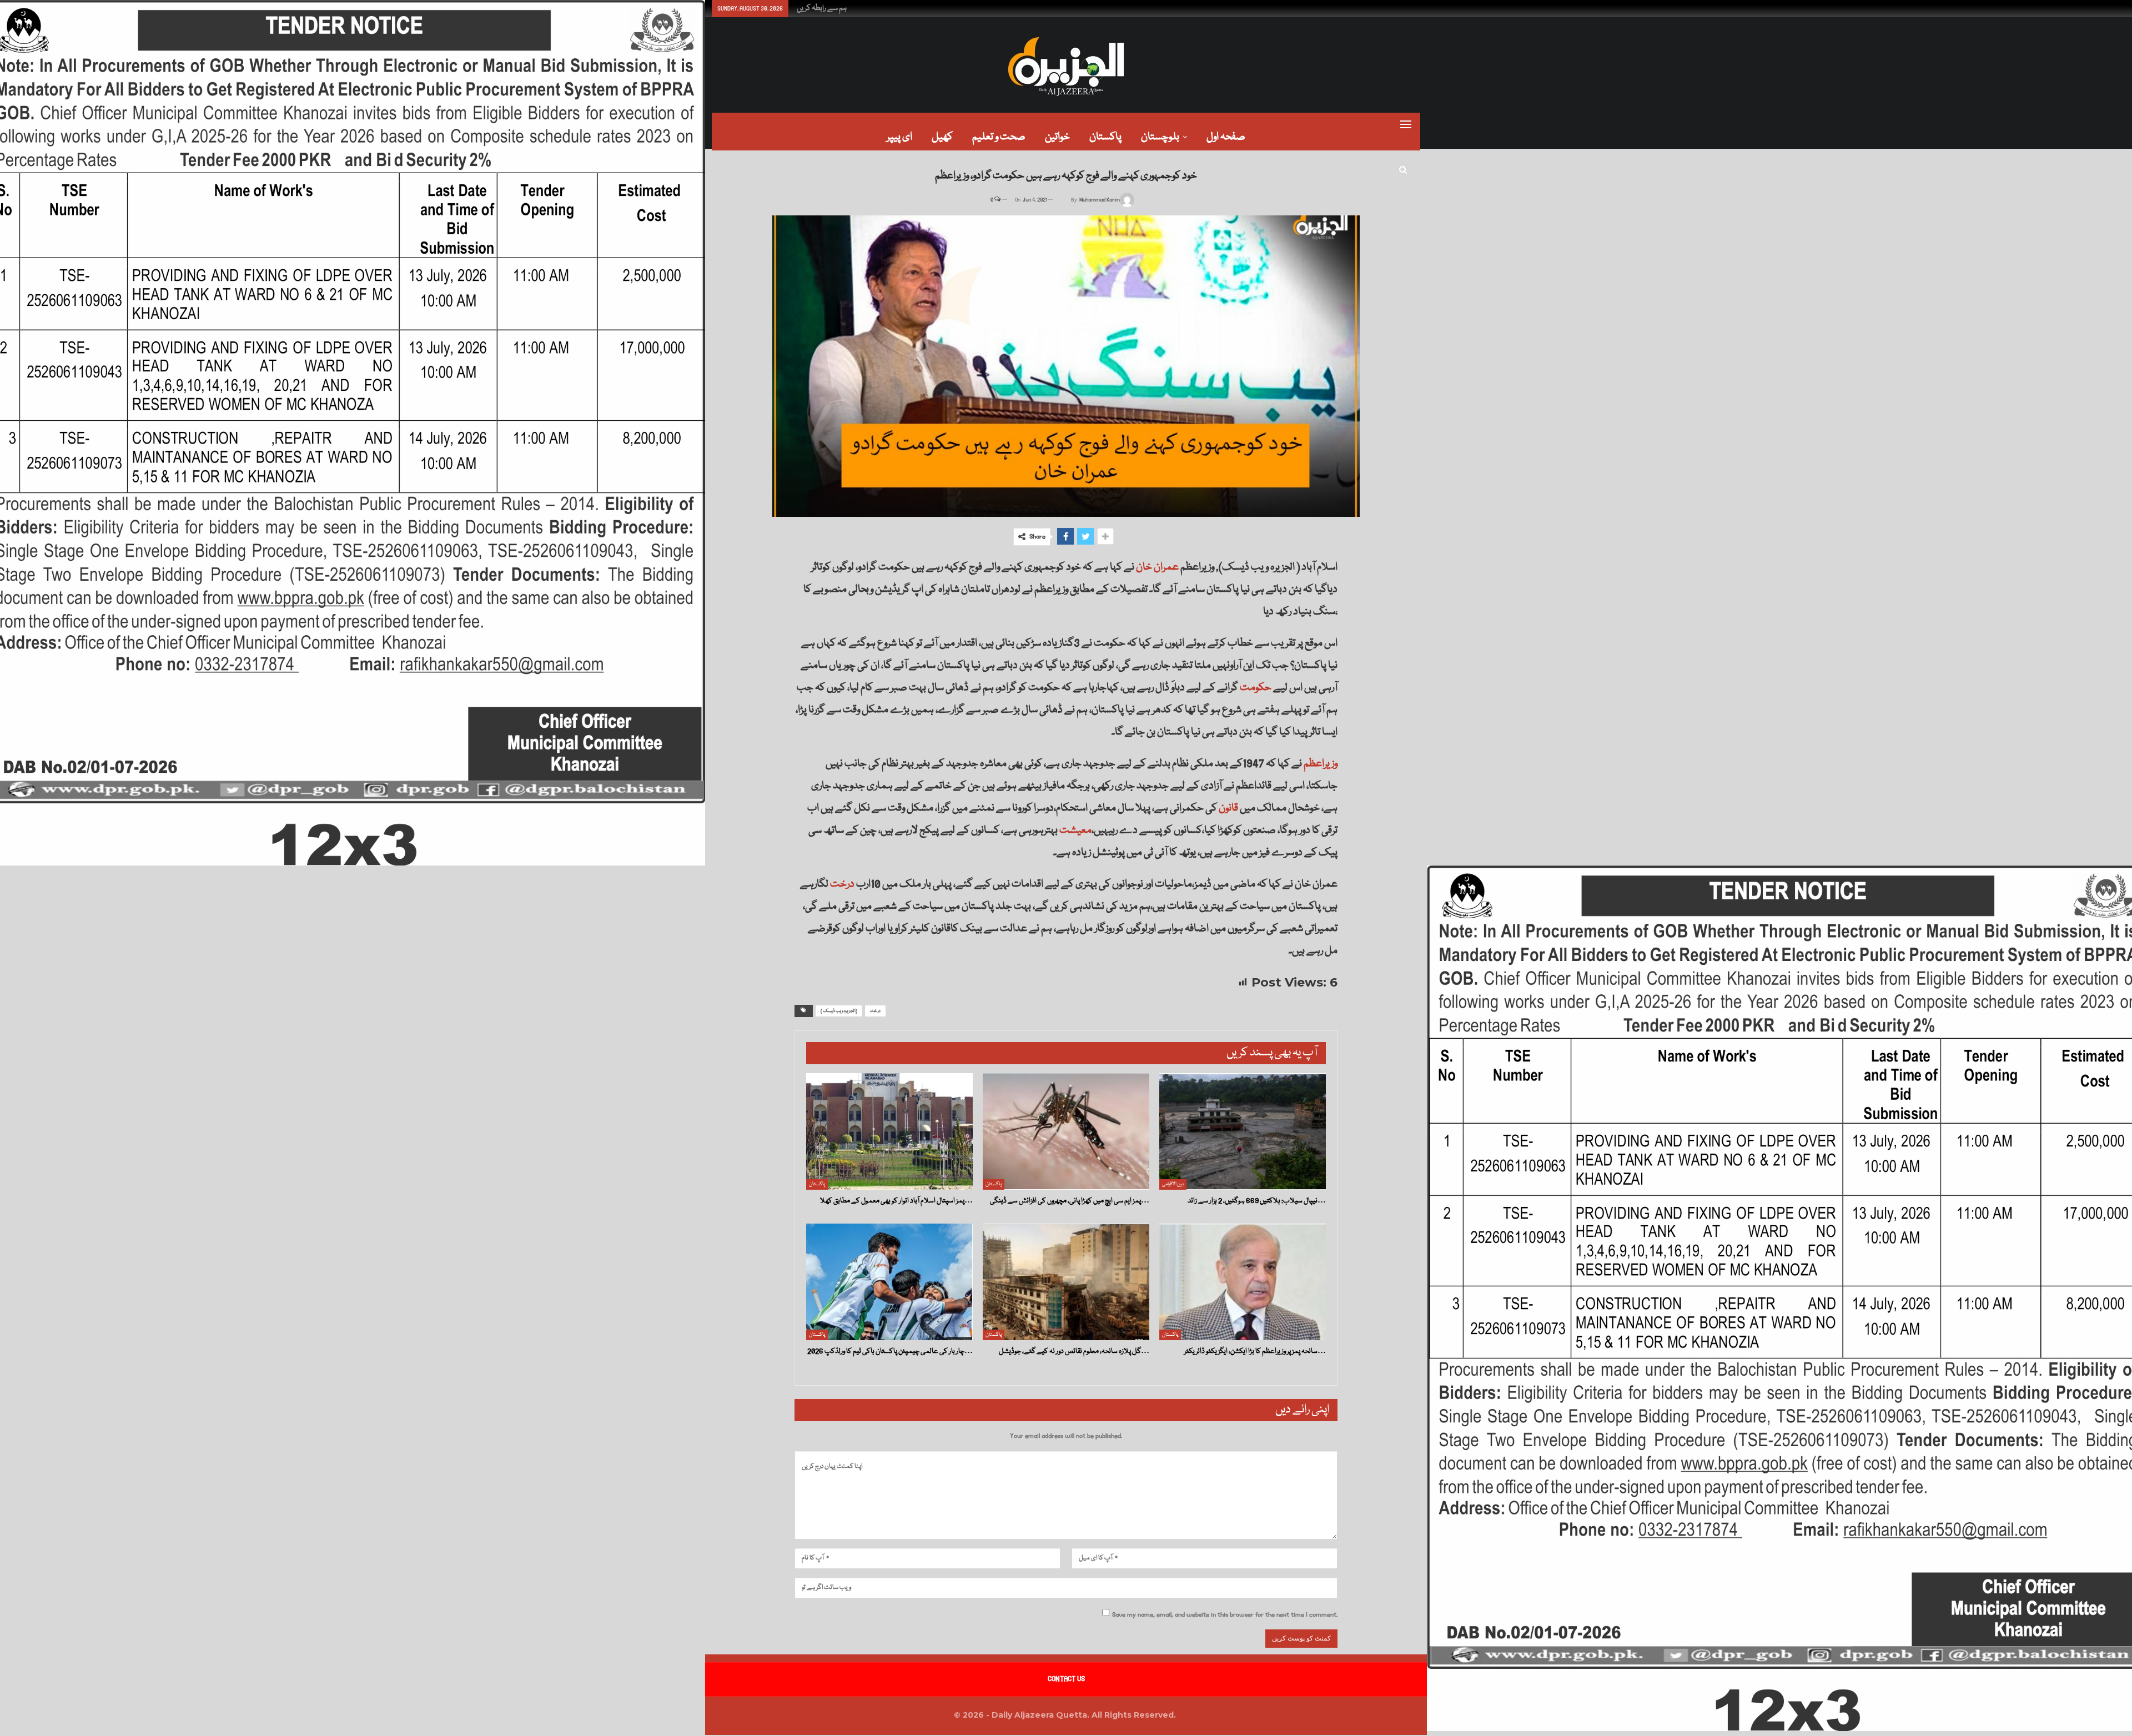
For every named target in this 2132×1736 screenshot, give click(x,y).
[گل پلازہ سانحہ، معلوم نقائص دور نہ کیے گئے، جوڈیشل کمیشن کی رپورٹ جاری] (1066, 1282)
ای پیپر (899, 137)
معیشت (1075, 831)
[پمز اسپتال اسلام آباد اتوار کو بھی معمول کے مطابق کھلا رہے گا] (889, 1131)
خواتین (1057, 137)
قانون (1228, 808)
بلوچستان (1160, 137)
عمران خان (1157, 567)
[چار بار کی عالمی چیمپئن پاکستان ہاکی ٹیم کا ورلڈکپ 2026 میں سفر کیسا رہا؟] (889, 1282)
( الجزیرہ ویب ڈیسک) (839, 1011)
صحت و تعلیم (999, 137)
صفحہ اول (1226, 137)
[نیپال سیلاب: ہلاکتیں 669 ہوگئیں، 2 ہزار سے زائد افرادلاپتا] (1243, 1131)
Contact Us (1066, 1679)
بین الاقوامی (1173, 1184)
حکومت (1256, 688)
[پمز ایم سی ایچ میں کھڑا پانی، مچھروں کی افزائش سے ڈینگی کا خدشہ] (1066, 1131)
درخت (842, 884)
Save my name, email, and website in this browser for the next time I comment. (1225, 1615)
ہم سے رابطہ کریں (822, 8)
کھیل (942, 137)
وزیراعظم (1321, 764)
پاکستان (1105, 137)
